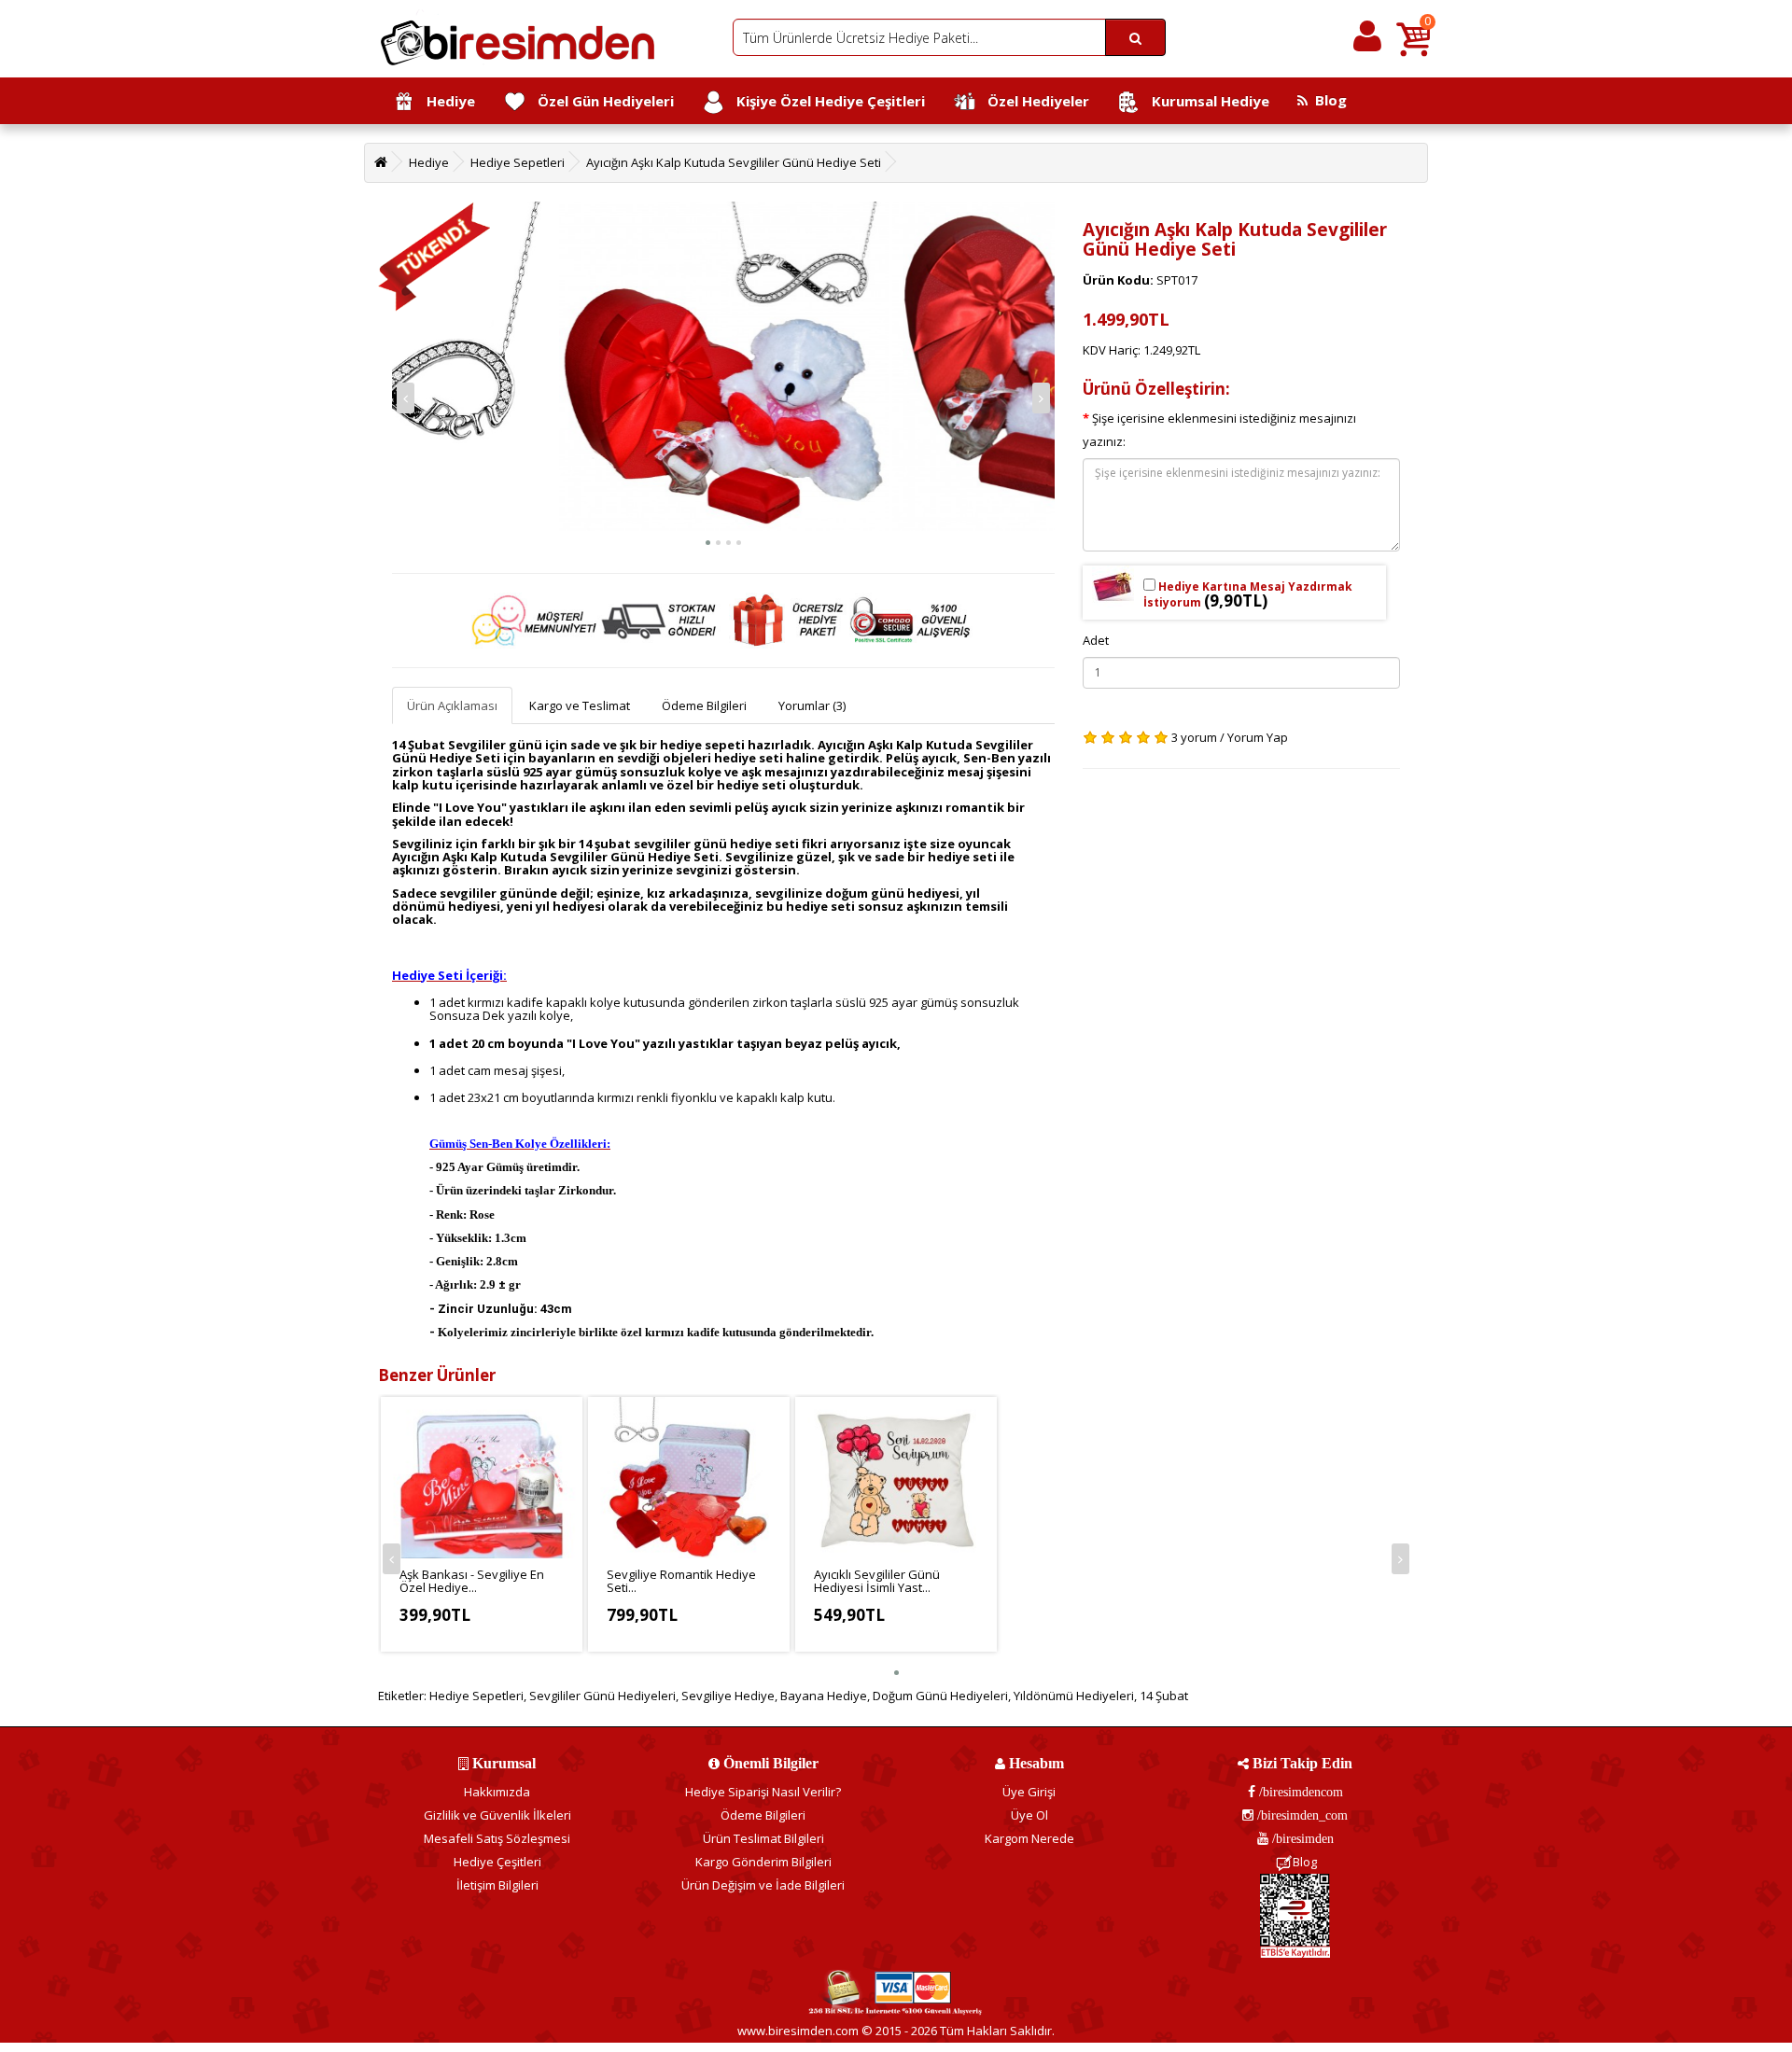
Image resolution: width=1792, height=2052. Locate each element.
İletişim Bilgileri (497, 1885)
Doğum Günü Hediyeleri (940, 1696)
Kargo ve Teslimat (580, 705)
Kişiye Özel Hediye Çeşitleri (825, 101)
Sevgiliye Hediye (728, 1696)
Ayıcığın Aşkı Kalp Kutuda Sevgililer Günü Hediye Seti (734, 162)
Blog (1327, 100)
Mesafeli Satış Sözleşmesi (497, 1838)
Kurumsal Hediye (1205, 101)
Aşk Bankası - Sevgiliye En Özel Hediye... (472, 1581)
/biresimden (1301, 1838)
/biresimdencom (1299, 1792)
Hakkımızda (497, 1792)
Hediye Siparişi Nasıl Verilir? (763, 1792)
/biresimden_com (1301, 1815)
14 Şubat (1164, 1696)
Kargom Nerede (1029, 1838)
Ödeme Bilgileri (704, 705)
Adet (1096, 640)
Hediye (445, 101)
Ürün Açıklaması (452, 705)
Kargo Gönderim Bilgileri (763, 1862)
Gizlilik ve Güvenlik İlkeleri (497, 1815)
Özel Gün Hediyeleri (600, 101)
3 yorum (1194, 737)
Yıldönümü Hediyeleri (1074, 1696)
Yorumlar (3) (812, 705)
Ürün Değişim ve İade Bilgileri (763, 1885)
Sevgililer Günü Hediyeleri (602, 1696)
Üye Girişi (1029, 1792)
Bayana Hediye (824, 1696)
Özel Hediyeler (1033, 101)
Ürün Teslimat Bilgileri (763, 1838)
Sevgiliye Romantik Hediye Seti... (681, 1581)
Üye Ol (1029, 1815)
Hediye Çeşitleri (497, 1862)
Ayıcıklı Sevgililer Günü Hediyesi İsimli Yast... (877, 1581)
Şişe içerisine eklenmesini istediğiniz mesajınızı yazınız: (1219, 430)
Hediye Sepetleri (518, 162)
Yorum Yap (1258, 737)
